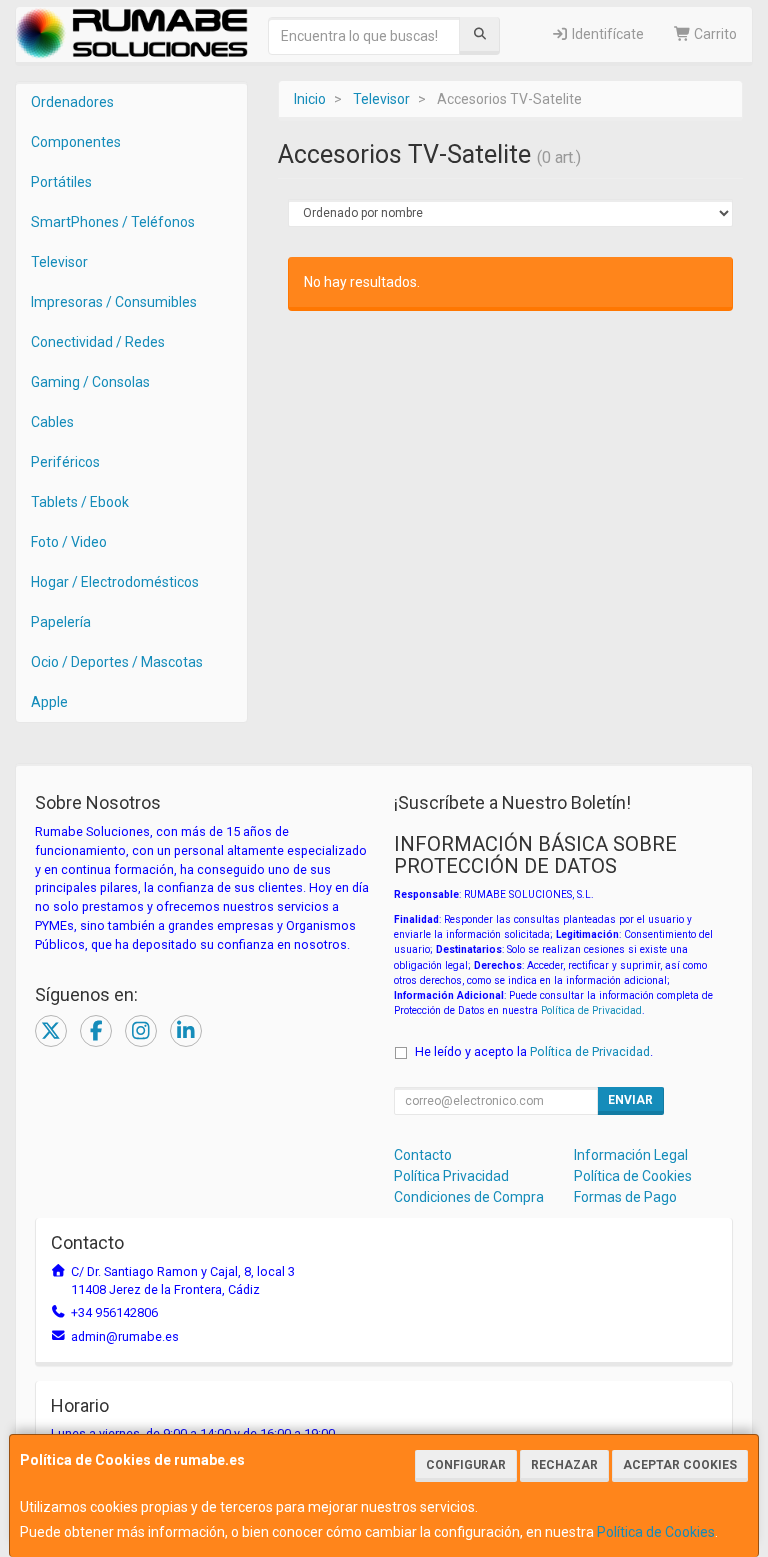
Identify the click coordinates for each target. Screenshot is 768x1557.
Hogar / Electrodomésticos (115, 582)
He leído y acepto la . (534, 1051)
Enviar (630, 1100)
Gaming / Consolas (90, 382)
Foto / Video (69, 542)
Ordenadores (72, 102)
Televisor (59, 262)
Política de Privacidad (591, 1010)
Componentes (76, 142)
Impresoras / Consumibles (114, 302)
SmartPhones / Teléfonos (113, 222)
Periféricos (65, 462)
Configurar (466, 1465)
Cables (52, 422)
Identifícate (606, 34)
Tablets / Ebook (80, 502)
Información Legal (631, 1155)
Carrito (714, 34)
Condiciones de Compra (469, 1197)
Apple (49, 702)
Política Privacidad (451, 1176)
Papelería (61, 622)
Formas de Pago (625, 1197)
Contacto (423, 1155)
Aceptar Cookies (680, 1465)
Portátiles (61, 182)
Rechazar (564, 1465)
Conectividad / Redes (98, 342)
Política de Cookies (656, 1532)
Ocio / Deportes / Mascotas (117, 662)
